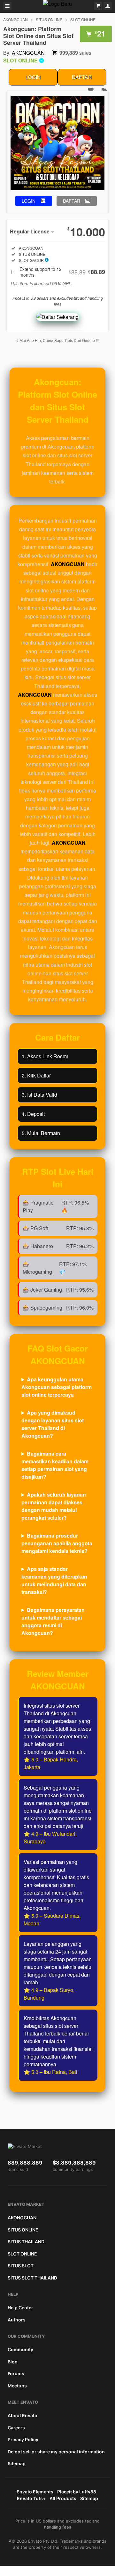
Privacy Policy (23, 2439)
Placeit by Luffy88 (77, 2492)
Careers (16, 2428)
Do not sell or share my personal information (56, 2452)
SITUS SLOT (21, 2266)
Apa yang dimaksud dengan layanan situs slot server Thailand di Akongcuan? (53, 1424)
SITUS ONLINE (49, 19)
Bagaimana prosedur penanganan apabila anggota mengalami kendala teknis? (57, 1543)
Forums (16, 2373)
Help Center (20, 2308)
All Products (63, 2498)
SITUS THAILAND (26, 2242)
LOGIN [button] (29, 201)
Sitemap (17, 2463)
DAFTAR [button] (72, 201)
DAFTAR (82, 77)
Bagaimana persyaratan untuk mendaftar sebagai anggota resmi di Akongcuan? (53, 1621)
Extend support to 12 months (62, 272)
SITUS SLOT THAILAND (32, 2278)
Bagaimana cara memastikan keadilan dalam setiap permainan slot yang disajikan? (55, 1465)
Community (20, 2349)
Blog (13, 2362)
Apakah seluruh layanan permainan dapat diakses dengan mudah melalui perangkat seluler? (54, 1506)
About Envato (23, 2415)
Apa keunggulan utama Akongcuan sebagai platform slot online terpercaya (57, 1387)
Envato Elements (35, 2492)
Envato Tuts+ (31, 2498)
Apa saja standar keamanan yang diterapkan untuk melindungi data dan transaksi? (54, 1580)
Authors (17, 2320)
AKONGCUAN (15, 19)
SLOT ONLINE (83, 19)
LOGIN (33, 77)
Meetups (17, 2386)
